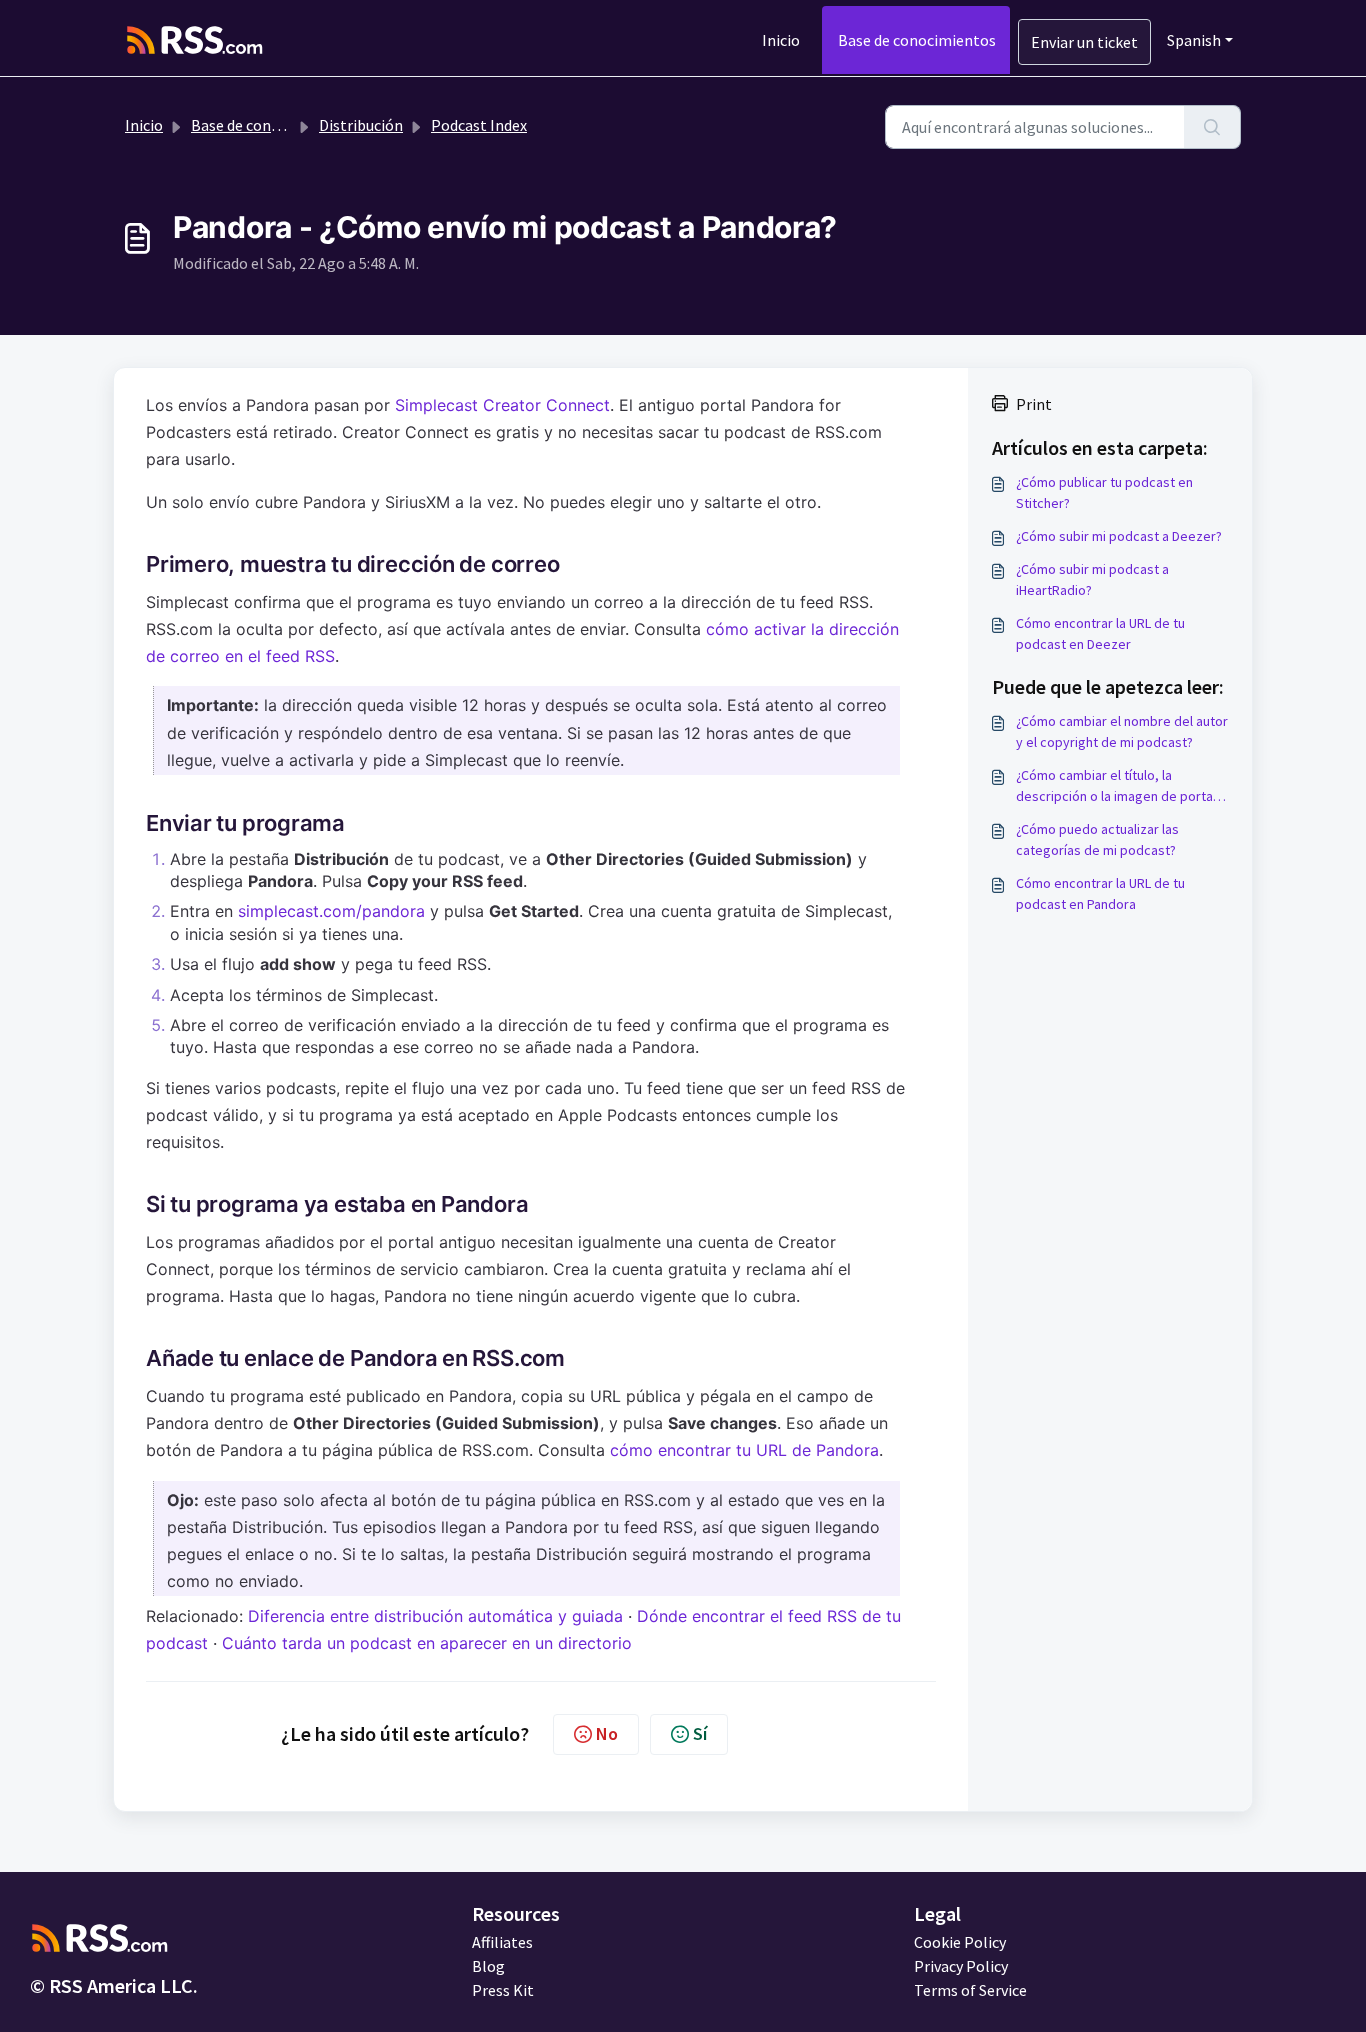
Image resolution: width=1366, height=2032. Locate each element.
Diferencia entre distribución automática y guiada (435, 1616)
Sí (700, 1733)
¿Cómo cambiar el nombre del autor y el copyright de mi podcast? (1122, 731)
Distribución (361, 125)
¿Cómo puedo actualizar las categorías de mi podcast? (1097, 839)
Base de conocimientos (917, 40)
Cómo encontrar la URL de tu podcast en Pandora (1100, 893)
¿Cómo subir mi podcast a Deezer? (1119, 536)
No (607, 1733)
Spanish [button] (1194, 40)
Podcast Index (479, 125)
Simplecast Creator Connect (502, 405)
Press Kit (503, 1990)
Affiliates (502, 1942)
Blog (488, 1966)
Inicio (781, 40)
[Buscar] (1212, 127)
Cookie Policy (960, 1942)
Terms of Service (970, 1990)
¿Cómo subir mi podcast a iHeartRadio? (1092, 579)
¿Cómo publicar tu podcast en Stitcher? (1104, 492)
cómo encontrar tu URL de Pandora (744, 1450)
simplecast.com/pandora (331, 911)
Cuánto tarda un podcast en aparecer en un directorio (427, 1643)
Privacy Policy (961, 1966)
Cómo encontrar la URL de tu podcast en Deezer (1100, 633)
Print (1034, 404)
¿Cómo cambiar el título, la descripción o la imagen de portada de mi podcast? (1122, 786)
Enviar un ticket (1084, 42)
